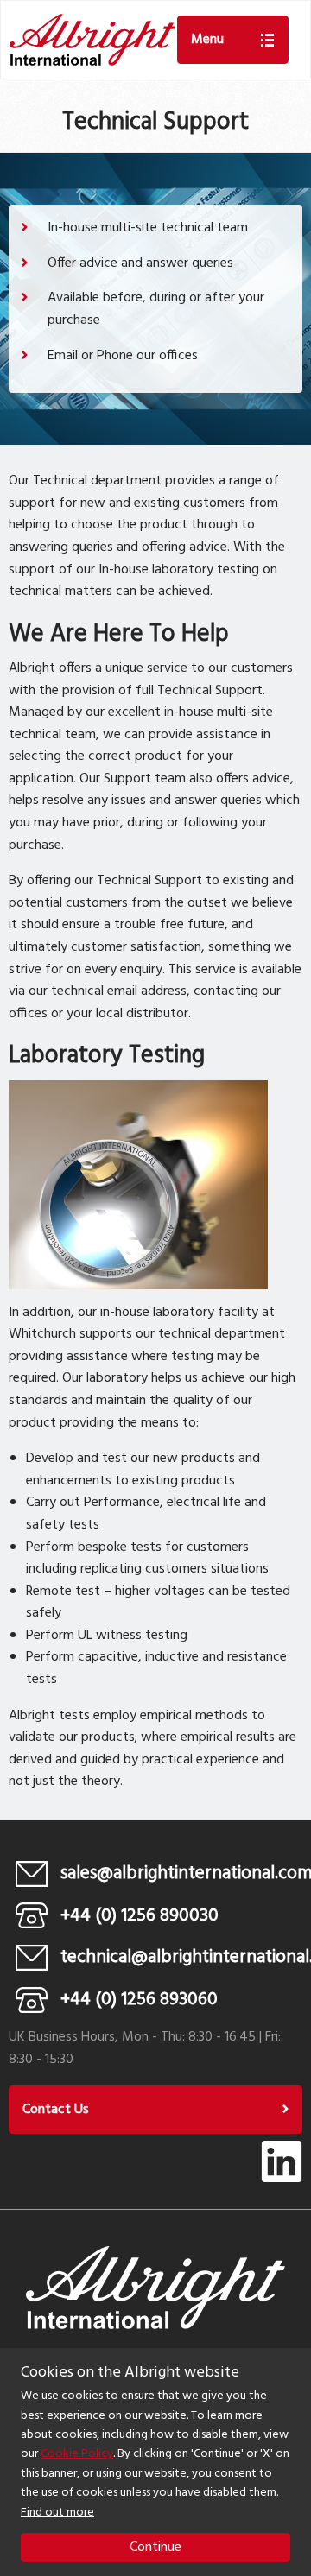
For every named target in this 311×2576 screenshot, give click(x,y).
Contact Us (56, 2110)
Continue (155, 2548)
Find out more (57, 2513)
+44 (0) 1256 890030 (140, 1916)
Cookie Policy (77, 2454)
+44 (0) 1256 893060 (139, 2000)
